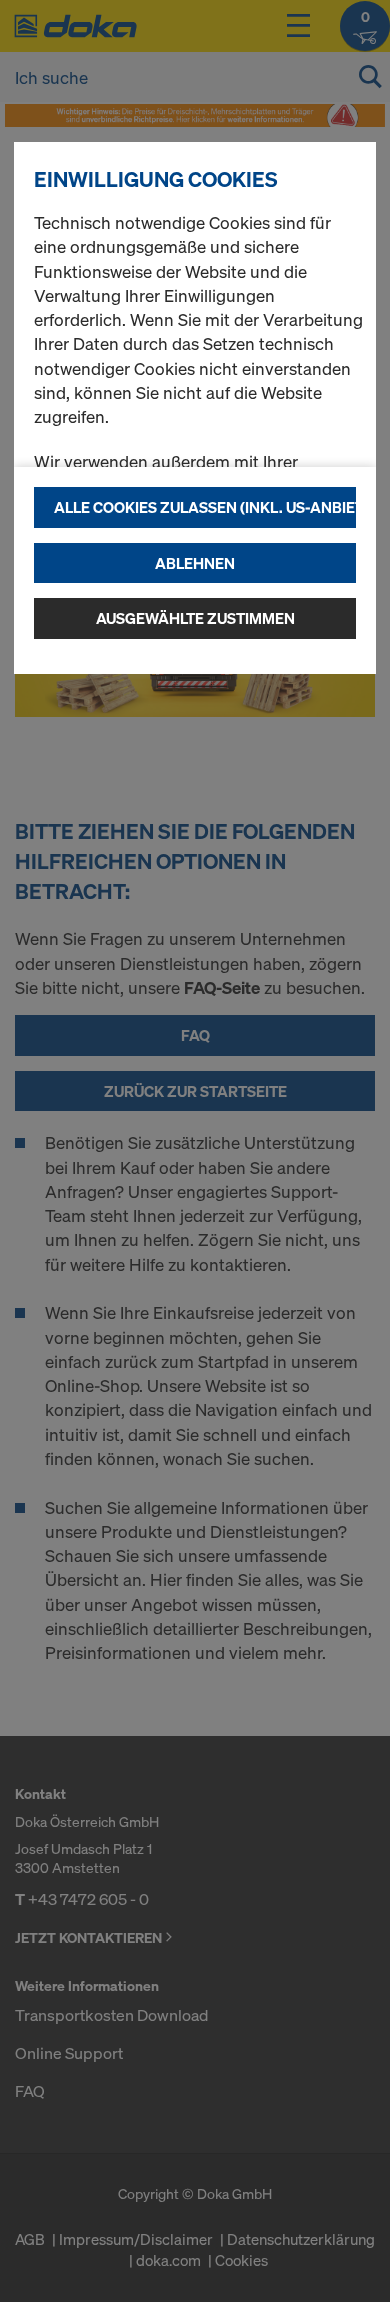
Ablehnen (195, 563)
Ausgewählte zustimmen (195, 618)
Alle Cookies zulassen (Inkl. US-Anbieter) (205, 507)
